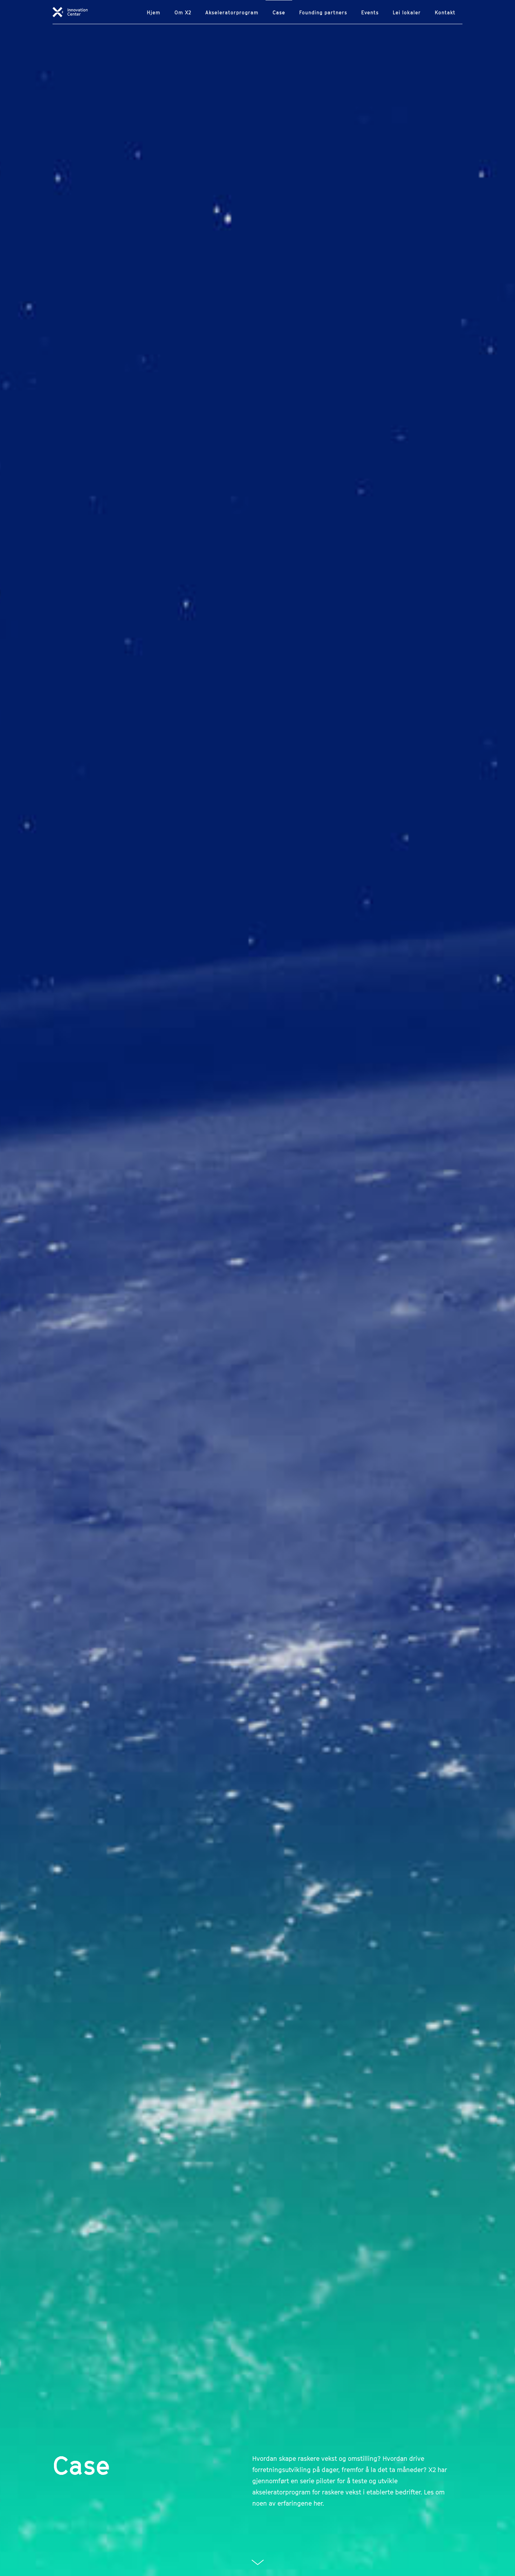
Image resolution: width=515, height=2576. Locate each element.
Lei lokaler (407, 12)
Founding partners (323, 12)
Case (279, 12)
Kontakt (445, 12)
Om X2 (183, 12)
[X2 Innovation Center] (70, 11)
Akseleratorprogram (232, 12)
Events (370, 12)
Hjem (154, 12)
